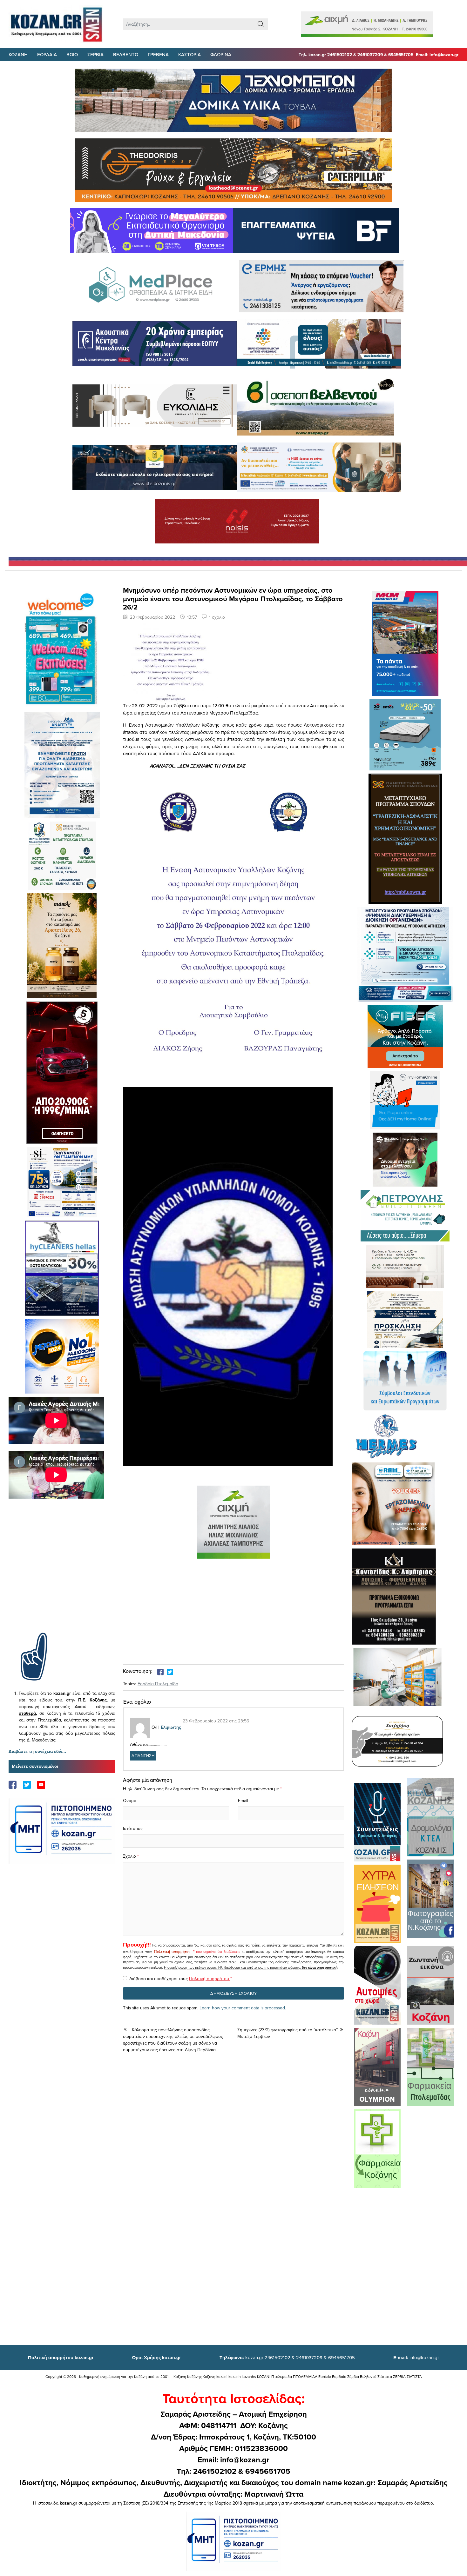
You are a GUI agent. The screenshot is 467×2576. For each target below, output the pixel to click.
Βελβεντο (126, 54)
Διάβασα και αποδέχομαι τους (181, 1979)
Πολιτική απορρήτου (172, 1952)
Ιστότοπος (133, 1828)
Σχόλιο (129, 1856)
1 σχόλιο (217, 617)
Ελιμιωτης (171, 1727)
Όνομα (130, 1801)
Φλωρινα (221, 54)
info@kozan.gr (416, 2357)
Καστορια (190, 54)
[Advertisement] (62, 1575)
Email (243, 1801)
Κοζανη (18, 54)
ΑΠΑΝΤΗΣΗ (143, 1755)
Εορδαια (47, 54)
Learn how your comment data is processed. (243, 2008)
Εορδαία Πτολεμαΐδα (158, 1684)
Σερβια (95, 54)
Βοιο (72, 54)
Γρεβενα (158, 54)
